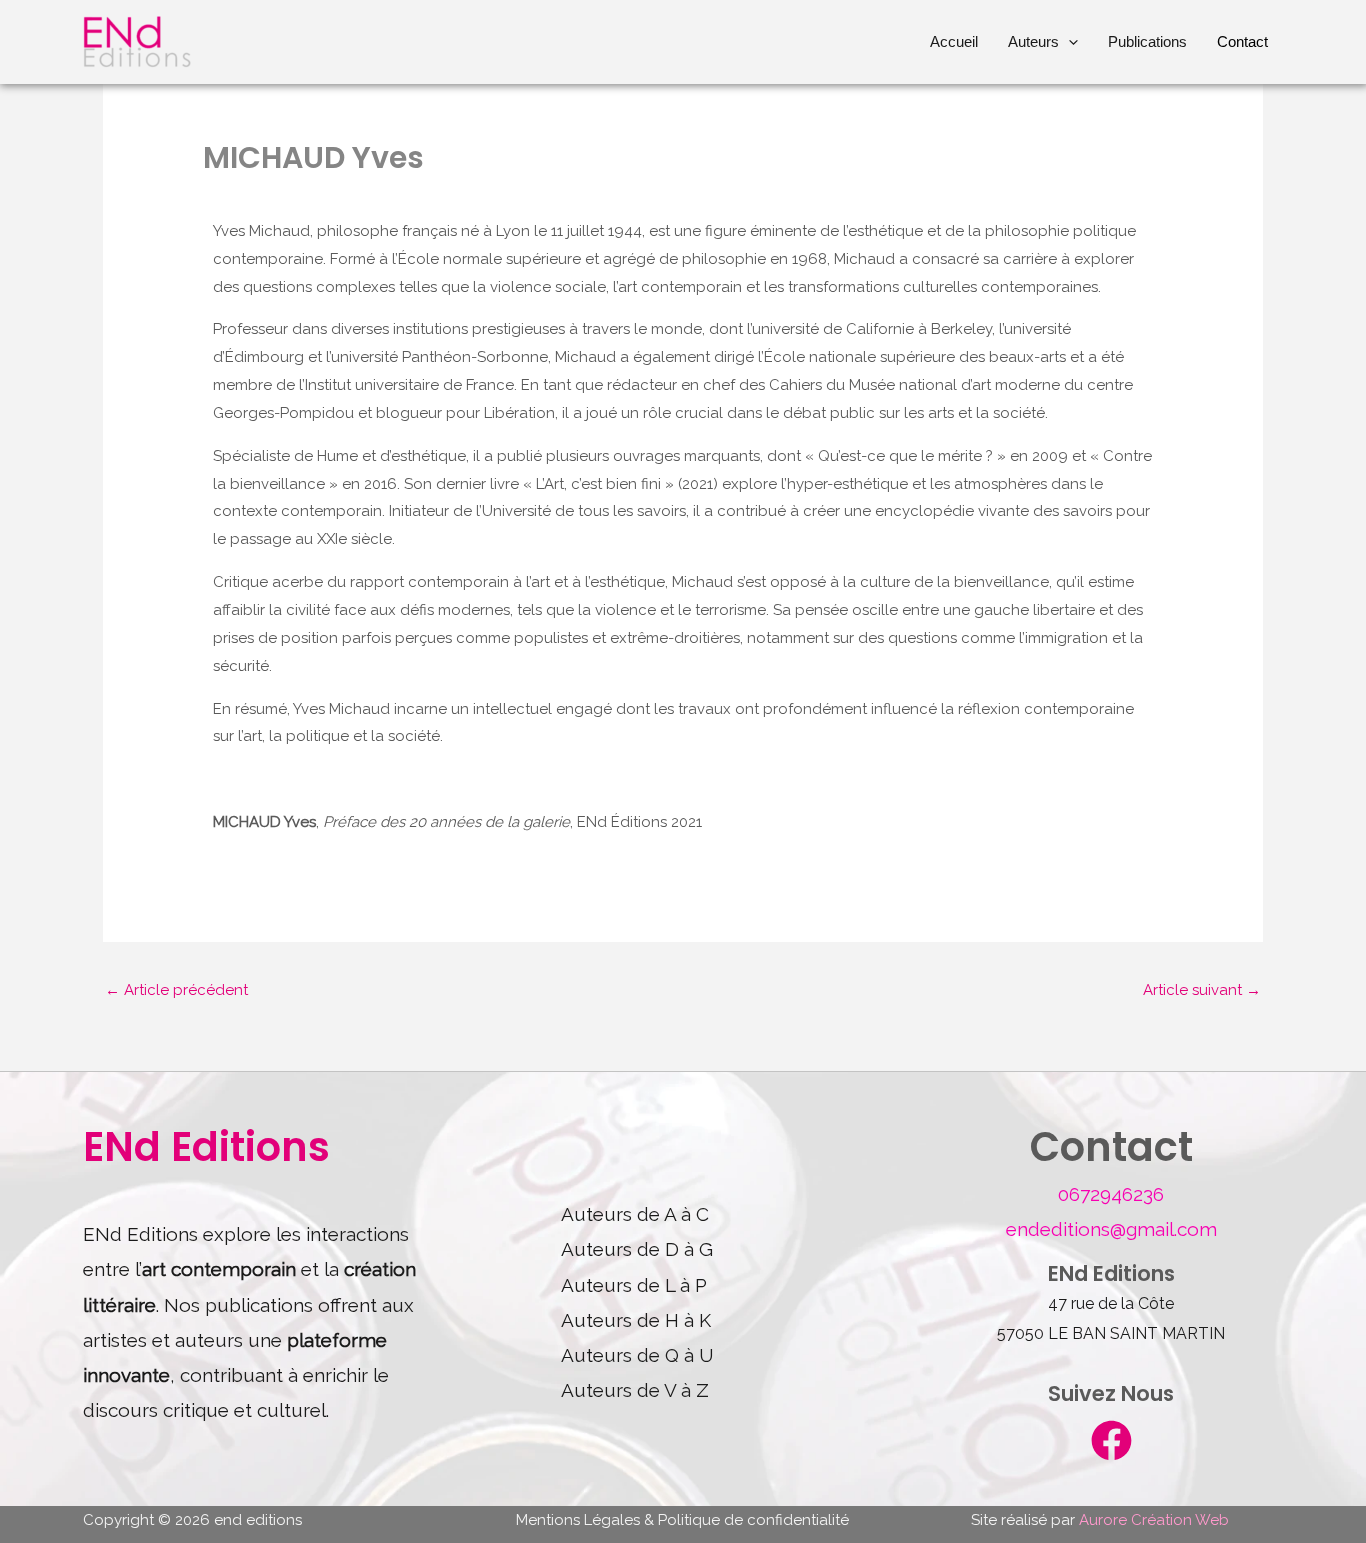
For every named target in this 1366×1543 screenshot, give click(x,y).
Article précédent (176, 990)
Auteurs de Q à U (637, 1355)
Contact (1242, 41)
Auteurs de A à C (635, 1214)
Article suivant (1202, 990)
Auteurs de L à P (634, 1285)
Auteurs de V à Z (635, 1390)
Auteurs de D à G (637, 1249)
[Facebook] (1111, 1440)
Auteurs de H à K (636, 1320)
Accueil (954, 41)
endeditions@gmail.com (1111, 1229)
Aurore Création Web (1154, 1520)
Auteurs (1033, 41)
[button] (1068, 41)
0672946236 (1111, 1194)
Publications (1147, 41)
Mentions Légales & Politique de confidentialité (682, 1520)
